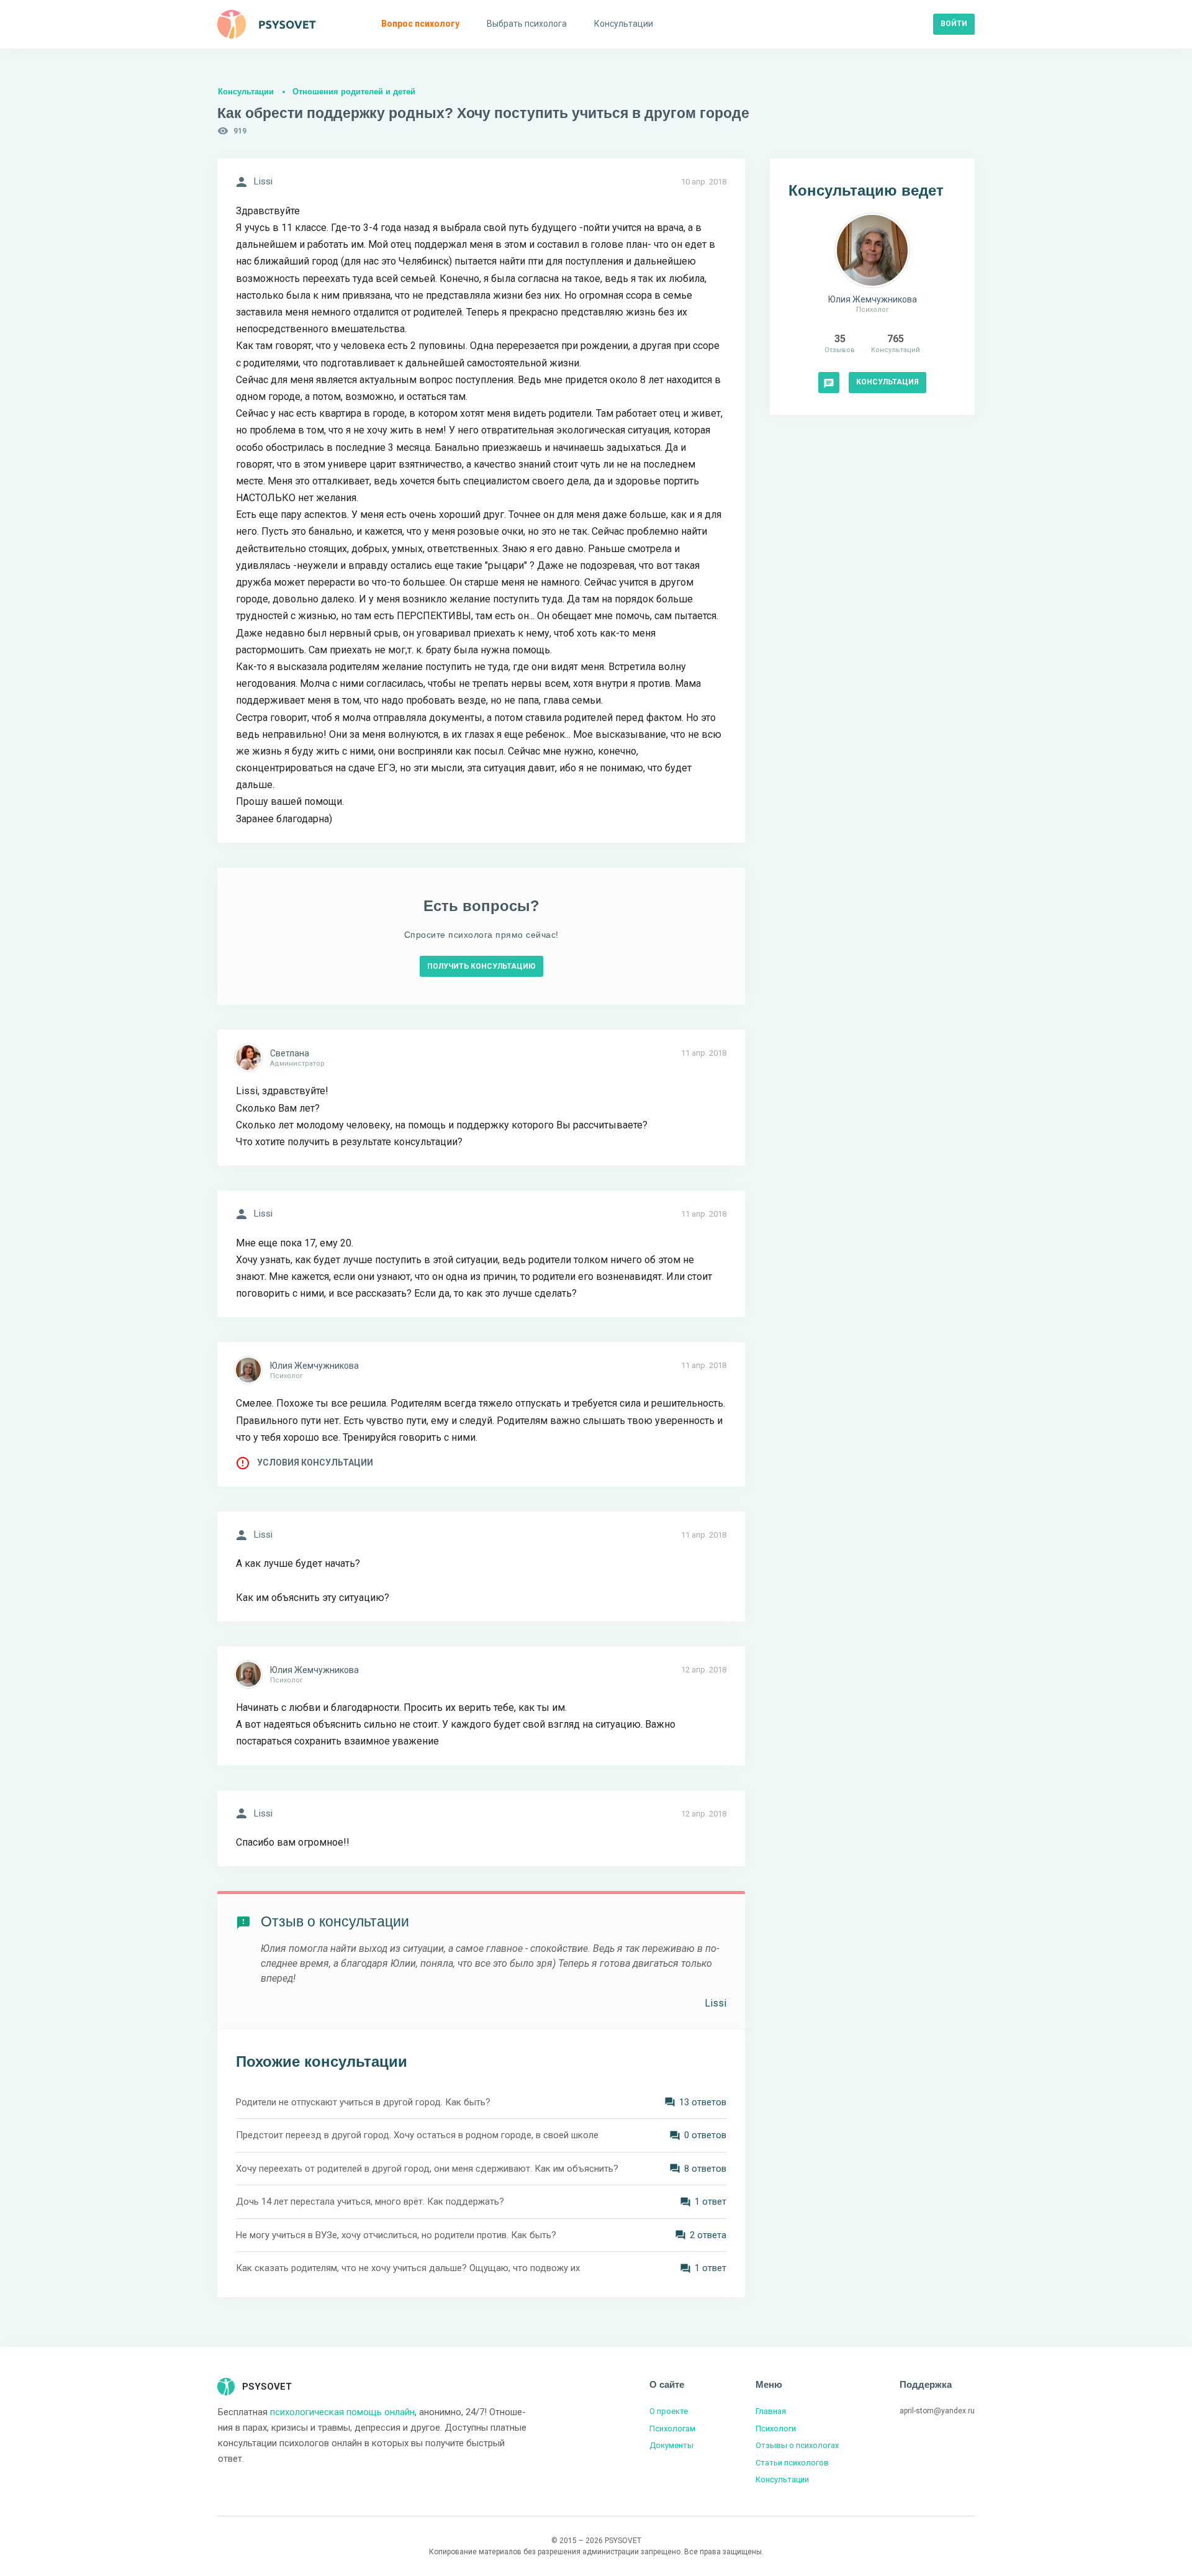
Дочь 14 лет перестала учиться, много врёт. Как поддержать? (370, 2202)
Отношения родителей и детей (354, 92)
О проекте (669, 2411)
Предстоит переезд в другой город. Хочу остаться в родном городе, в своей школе (417, 2135)
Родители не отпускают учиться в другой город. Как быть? (363, 2102)
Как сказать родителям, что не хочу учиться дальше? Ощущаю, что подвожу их (408, 2268)
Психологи (776, 2429)
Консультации (246, 92)
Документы (671, 2445)
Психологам (672, 2429)
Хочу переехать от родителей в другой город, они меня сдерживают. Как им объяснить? (427, 2169)
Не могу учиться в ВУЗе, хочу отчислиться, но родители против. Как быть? (396, 2235)
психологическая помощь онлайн (342, 2412)
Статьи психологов (792, 2463)
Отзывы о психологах (797, 2445)
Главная (771, 2411)
